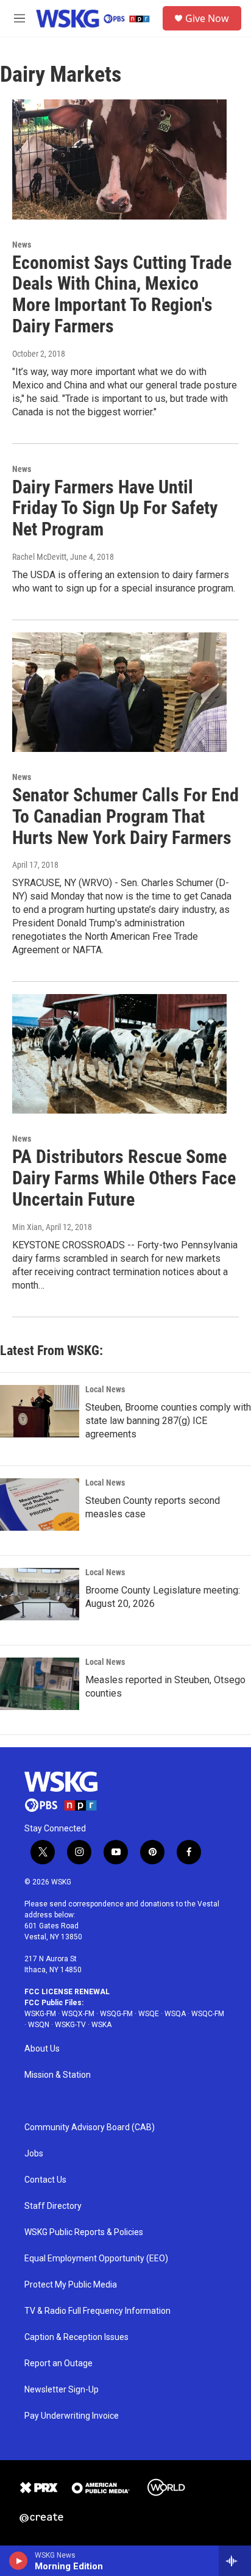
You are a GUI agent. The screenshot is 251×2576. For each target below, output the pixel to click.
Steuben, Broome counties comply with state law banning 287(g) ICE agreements (168, 1421)
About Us (42, 2049)
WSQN (39, 2025)
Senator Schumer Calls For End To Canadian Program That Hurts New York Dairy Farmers (125, 816)
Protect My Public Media (71, 2285)
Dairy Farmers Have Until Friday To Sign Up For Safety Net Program (115, 508)
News (22, 245)
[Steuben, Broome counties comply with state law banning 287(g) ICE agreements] (40, 1411)
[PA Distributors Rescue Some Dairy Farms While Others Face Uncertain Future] (119, 1054)
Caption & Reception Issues (76, 2337)
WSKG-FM (40, 2014)
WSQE (149, 2014)
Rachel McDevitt (39, 557)
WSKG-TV (70, 2025)
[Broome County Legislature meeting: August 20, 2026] (40, 1594)
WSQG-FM (116, 2014)
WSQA (175, 2014)
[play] (19, 2561)
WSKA (101, 2025)
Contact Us (45, 2180)
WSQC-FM (208, 2014)
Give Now (207, 18)
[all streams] (235, 2561)
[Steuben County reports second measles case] (40, 1504)
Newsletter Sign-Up (62, 2390)
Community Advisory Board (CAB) (90, 2127)
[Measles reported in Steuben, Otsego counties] (40, 1684)
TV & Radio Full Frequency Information (97, 2311)
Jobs (34, 2154)
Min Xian (27, 1227)
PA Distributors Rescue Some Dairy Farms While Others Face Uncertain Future (124, 1178)
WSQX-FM (78, 2014)
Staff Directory (53, 2206)
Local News (105, 1389)
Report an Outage (58, 2363)
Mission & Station (58, 2075)
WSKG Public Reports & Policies (84, 2232)
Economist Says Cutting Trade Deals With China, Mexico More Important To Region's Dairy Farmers (122, 294)
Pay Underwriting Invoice (72, 2416)
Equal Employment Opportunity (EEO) (96, 2259)
